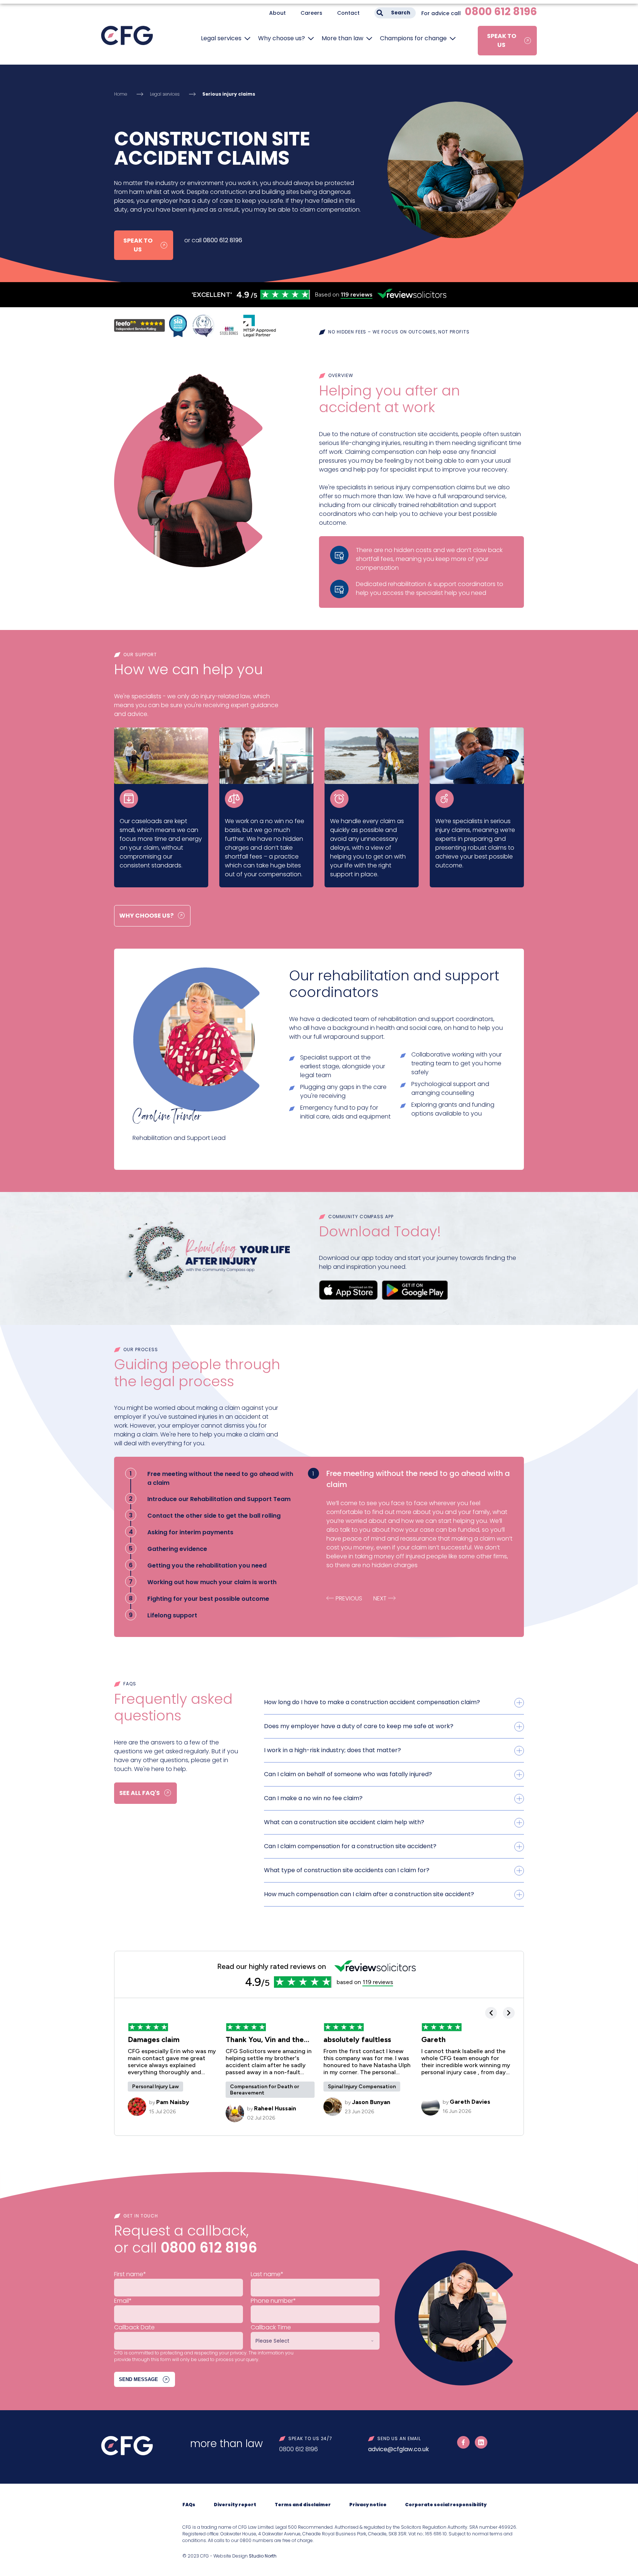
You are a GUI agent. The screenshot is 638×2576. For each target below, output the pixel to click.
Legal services (221, 38)
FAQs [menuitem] (189, 2505)
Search (401, 13)
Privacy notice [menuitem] (368, 2505)
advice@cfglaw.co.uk (399, 2449)
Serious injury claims (229, 94)
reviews (357, 294)
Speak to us (502, 40)
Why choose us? (282, 38)
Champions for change (413, 38)
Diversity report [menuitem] (235, 2505)
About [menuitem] (277, 13)
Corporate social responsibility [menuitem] (446, 2505)
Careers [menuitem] (311, 13)
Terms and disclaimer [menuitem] (303, 2505)
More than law (342, 38)
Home (121, 94)
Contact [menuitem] (348, 13)
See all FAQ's (140, 1793)
